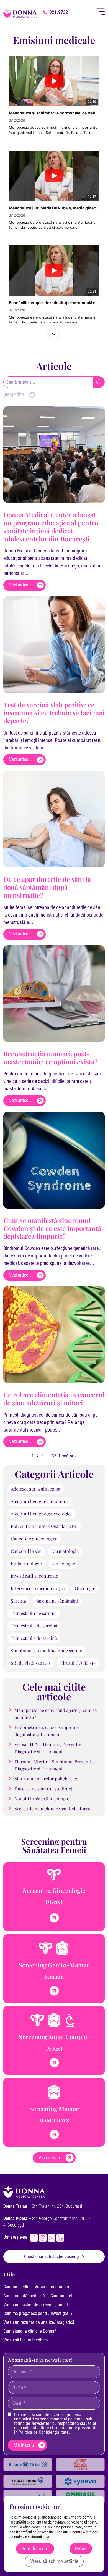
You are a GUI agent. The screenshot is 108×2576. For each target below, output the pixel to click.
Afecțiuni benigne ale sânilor (40, 1501)
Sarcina (18, 1601)
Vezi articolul (21, 585)
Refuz (81, 2549)
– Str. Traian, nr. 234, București (43, 2206)
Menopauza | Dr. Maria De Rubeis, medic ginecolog (54, 208)
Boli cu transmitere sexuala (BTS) (44, 1526)
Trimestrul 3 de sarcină (34, 1638)
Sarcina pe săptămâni (57, 1601)
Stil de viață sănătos (31, 1663)
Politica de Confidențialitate (44, 2432)
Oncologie (85, 1588)
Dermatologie (65, 1551)
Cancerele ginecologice (34, 1539)
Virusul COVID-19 (78, 1663)
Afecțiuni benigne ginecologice (42, 1514)
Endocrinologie (26, 1563)
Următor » (68, 1456)
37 (54, 1456)
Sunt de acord (35, 2549)
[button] (54, 56)
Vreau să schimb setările (54, 2561)
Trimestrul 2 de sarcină (34, 1626)
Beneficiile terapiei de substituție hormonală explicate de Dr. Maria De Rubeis (54, 303)
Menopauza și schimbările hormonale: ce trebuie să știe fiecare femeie (54, 113)
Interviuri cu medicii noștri (38, 1588)
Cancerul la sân (26, 1551)
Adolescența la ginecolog (36, 1489)
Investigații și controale (34, 1576)
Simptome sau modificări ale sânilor (47, 1650)
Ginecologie (63, 1563)
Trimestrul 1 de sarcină (34, 1613)
